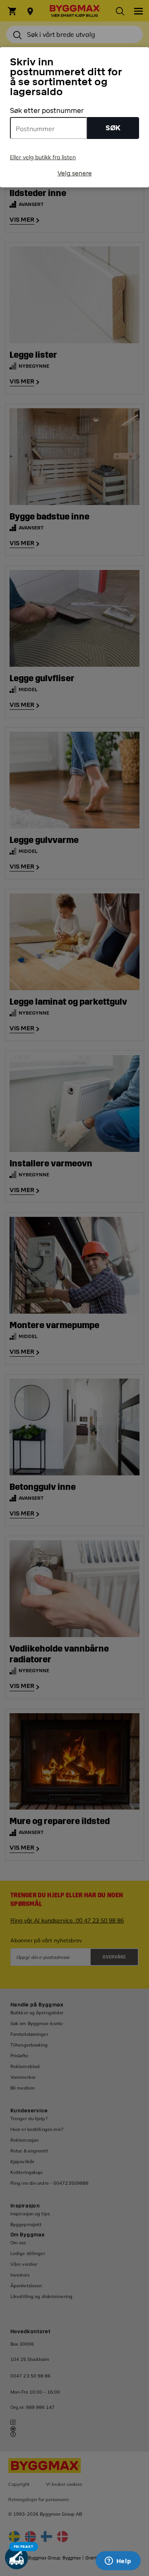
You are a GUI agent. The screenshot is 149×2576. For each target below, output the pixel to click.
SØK (113, 128)
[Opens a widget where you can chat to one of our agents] (118, 2562)
